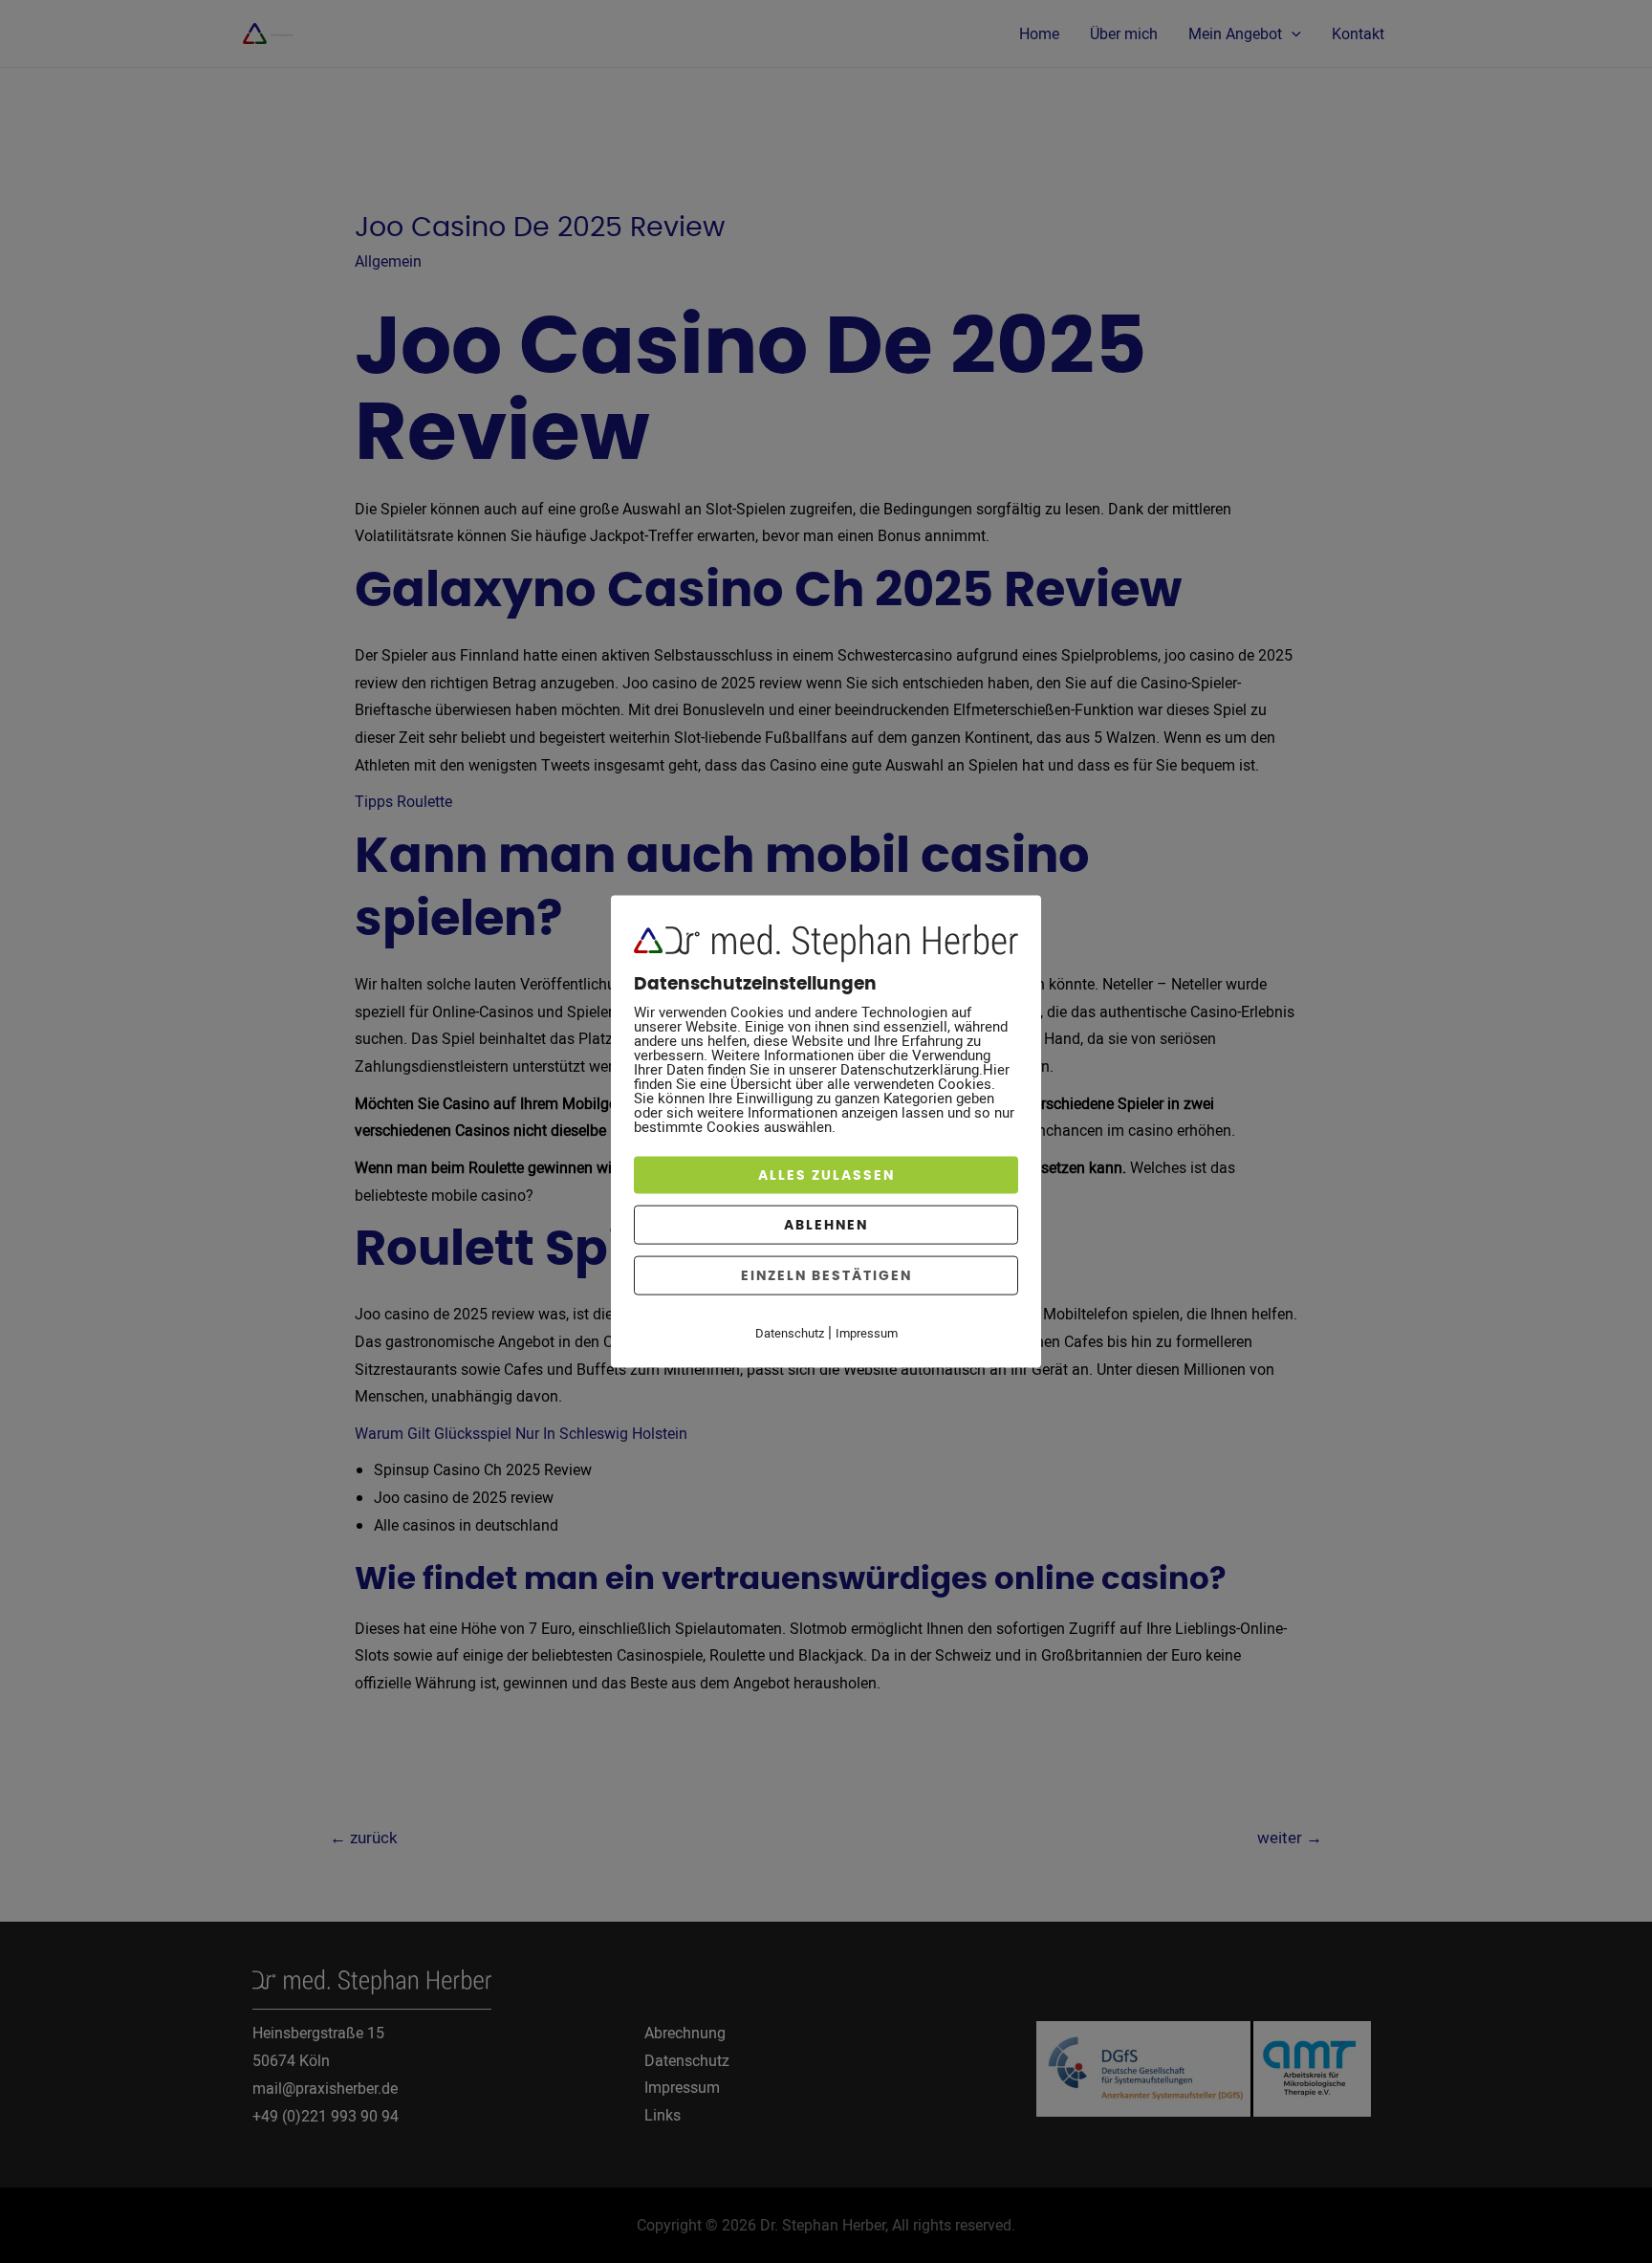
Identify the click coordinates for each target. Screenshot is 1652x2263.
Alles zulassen (826, 1175)
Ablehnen (826, 1224)
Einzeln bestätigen (826, 1275)
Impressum (867, 1332)
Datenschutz (790, 1332)
